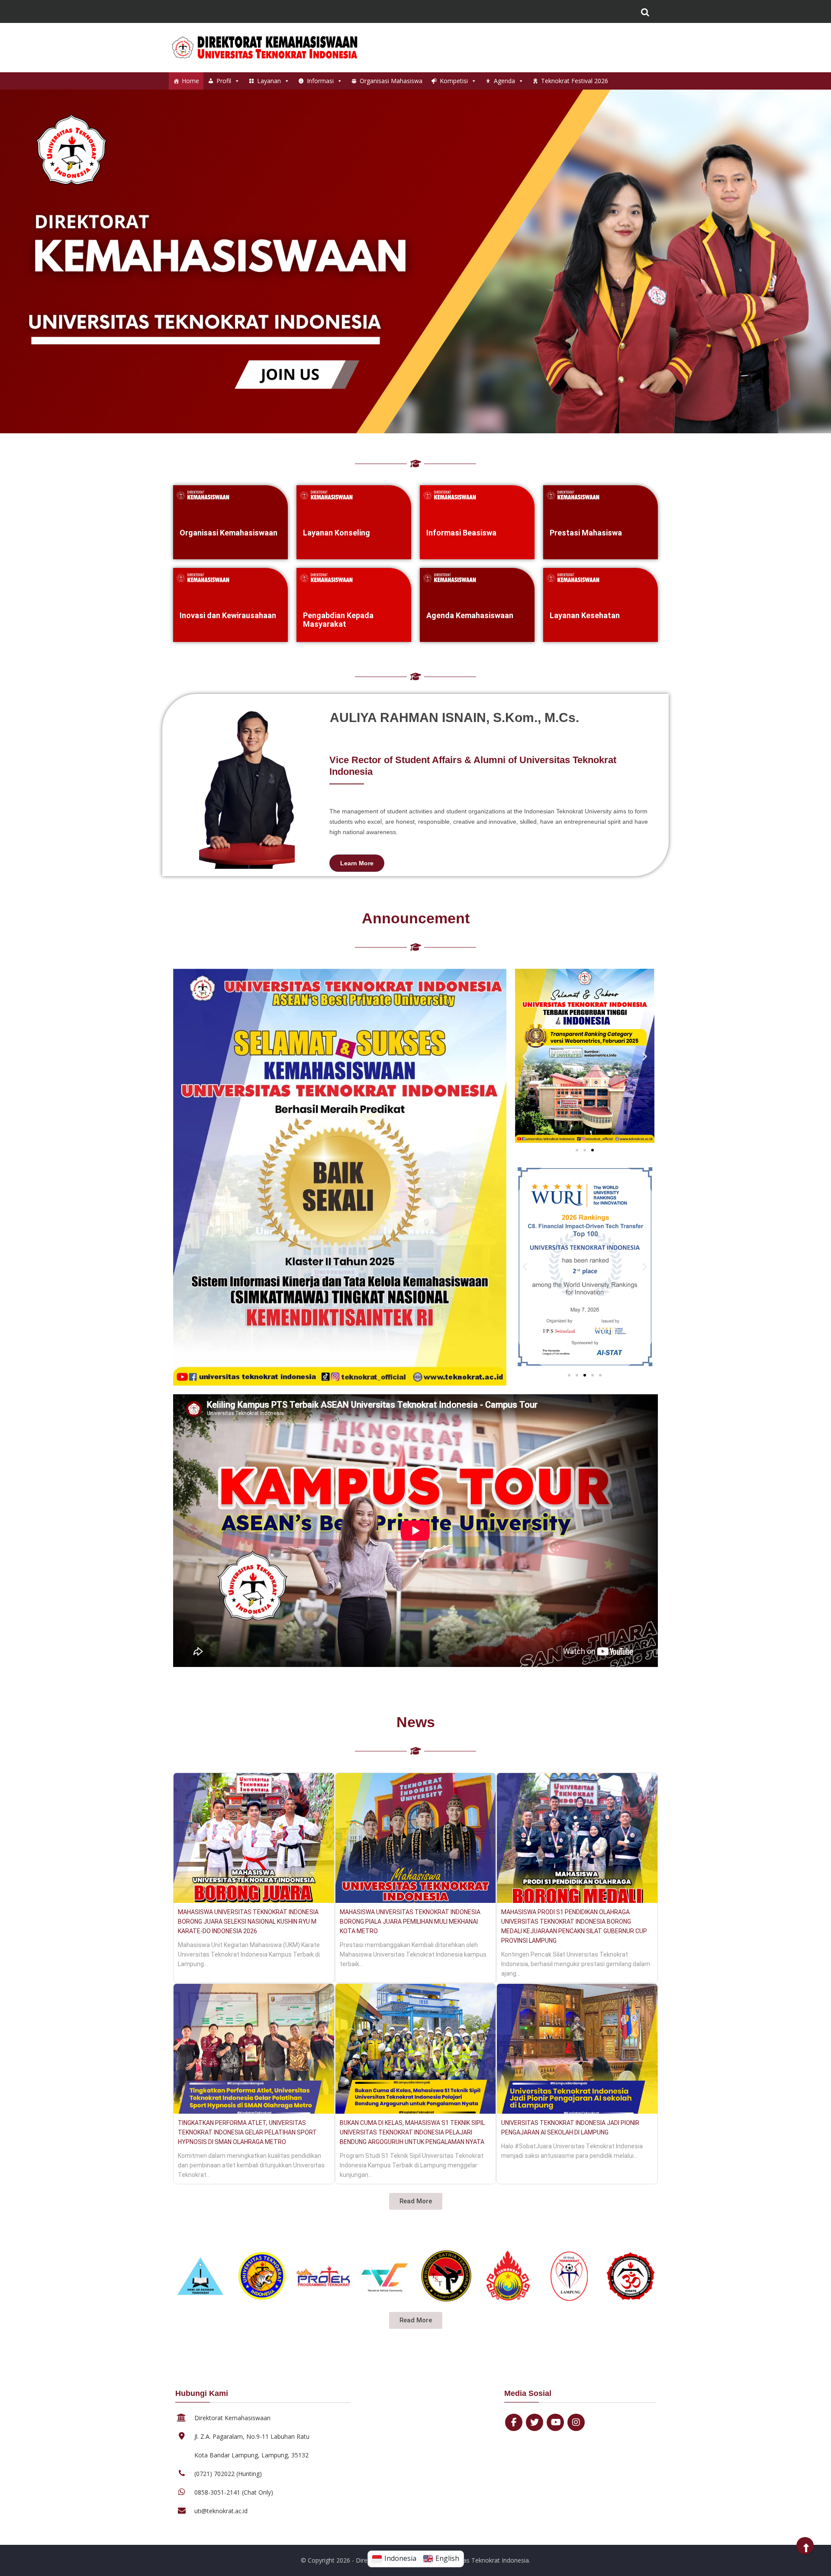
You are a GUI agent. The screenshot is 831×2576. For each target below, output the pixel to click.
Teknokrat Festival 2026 (575, 81)
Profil (224, 81)
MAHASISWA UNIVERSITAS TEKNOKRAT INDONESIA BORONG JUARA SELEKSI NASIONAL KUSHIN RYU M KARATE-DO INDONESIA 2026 (248, 1922)
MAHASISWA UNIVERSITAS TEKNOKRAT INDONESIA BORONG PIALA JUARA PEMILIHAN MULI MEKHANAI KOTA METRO (410, 1922)
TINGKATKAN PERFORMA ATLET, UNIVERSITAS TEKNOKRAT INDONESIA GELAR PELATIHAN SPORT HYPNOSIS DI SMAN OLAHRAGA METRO (247, 2132)
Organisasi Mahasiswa (391, 81)
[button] (525, 1056)
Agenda (504, 81)
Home (190, 81)
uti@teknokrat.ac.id (221, 2511)
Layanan (269, 81)
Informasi (320, 81)
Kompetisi (454, 81)
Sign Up (617, 13)
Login (571, 13)
